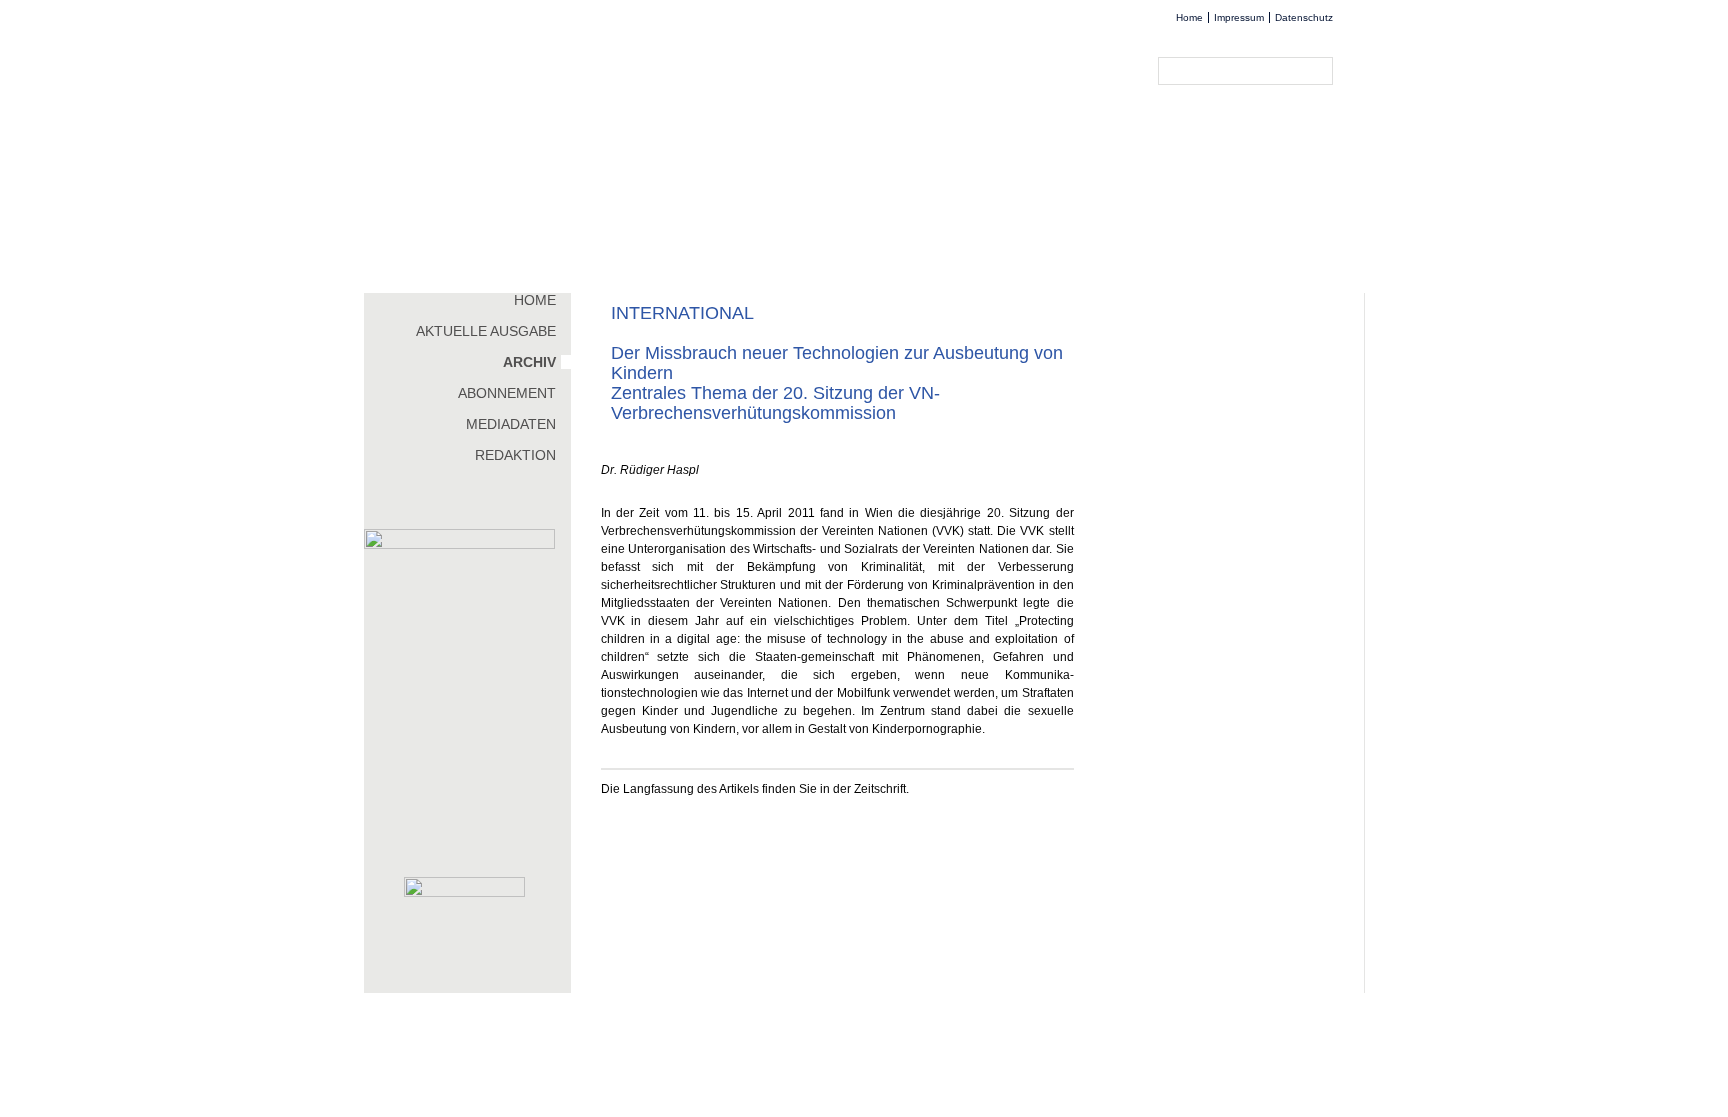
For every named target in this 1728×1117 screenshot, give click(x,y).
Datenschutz (1304, 17)
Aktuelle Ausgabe (486, 331)
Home (1189, 17)
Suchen (1322, 71)
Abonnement (507, 393)
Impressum (1239, 17)
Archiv (529, 362)
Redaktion (515, 455)
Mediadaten (511, 424)
